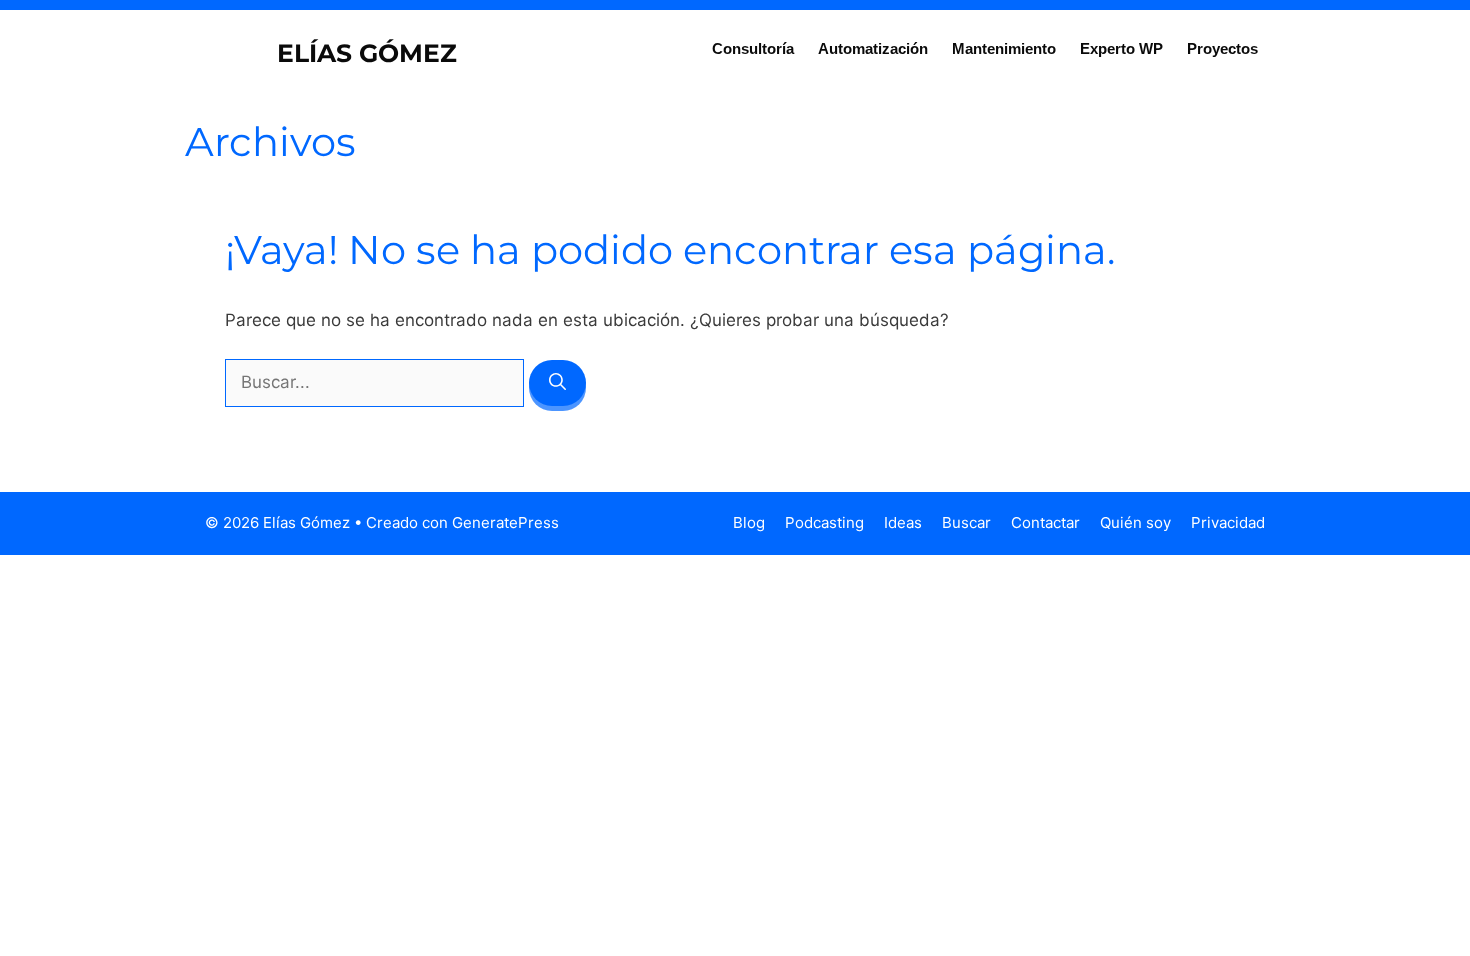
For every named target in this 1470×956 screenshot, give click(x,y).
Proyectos (1222, 48)
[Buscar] (557, 383)
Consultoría (753, 48)
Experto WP (1121, 48)
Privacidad (1228, 522)
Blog (749, 522)
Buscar (966, 522)
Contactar (1045, 522)
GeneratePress (505, 522)
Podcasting (824, 522)
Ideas (903, 522)
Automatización (873, 48)
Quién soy (1135, 522)
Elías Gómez (367, 53)
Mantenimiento (1004, 48)
